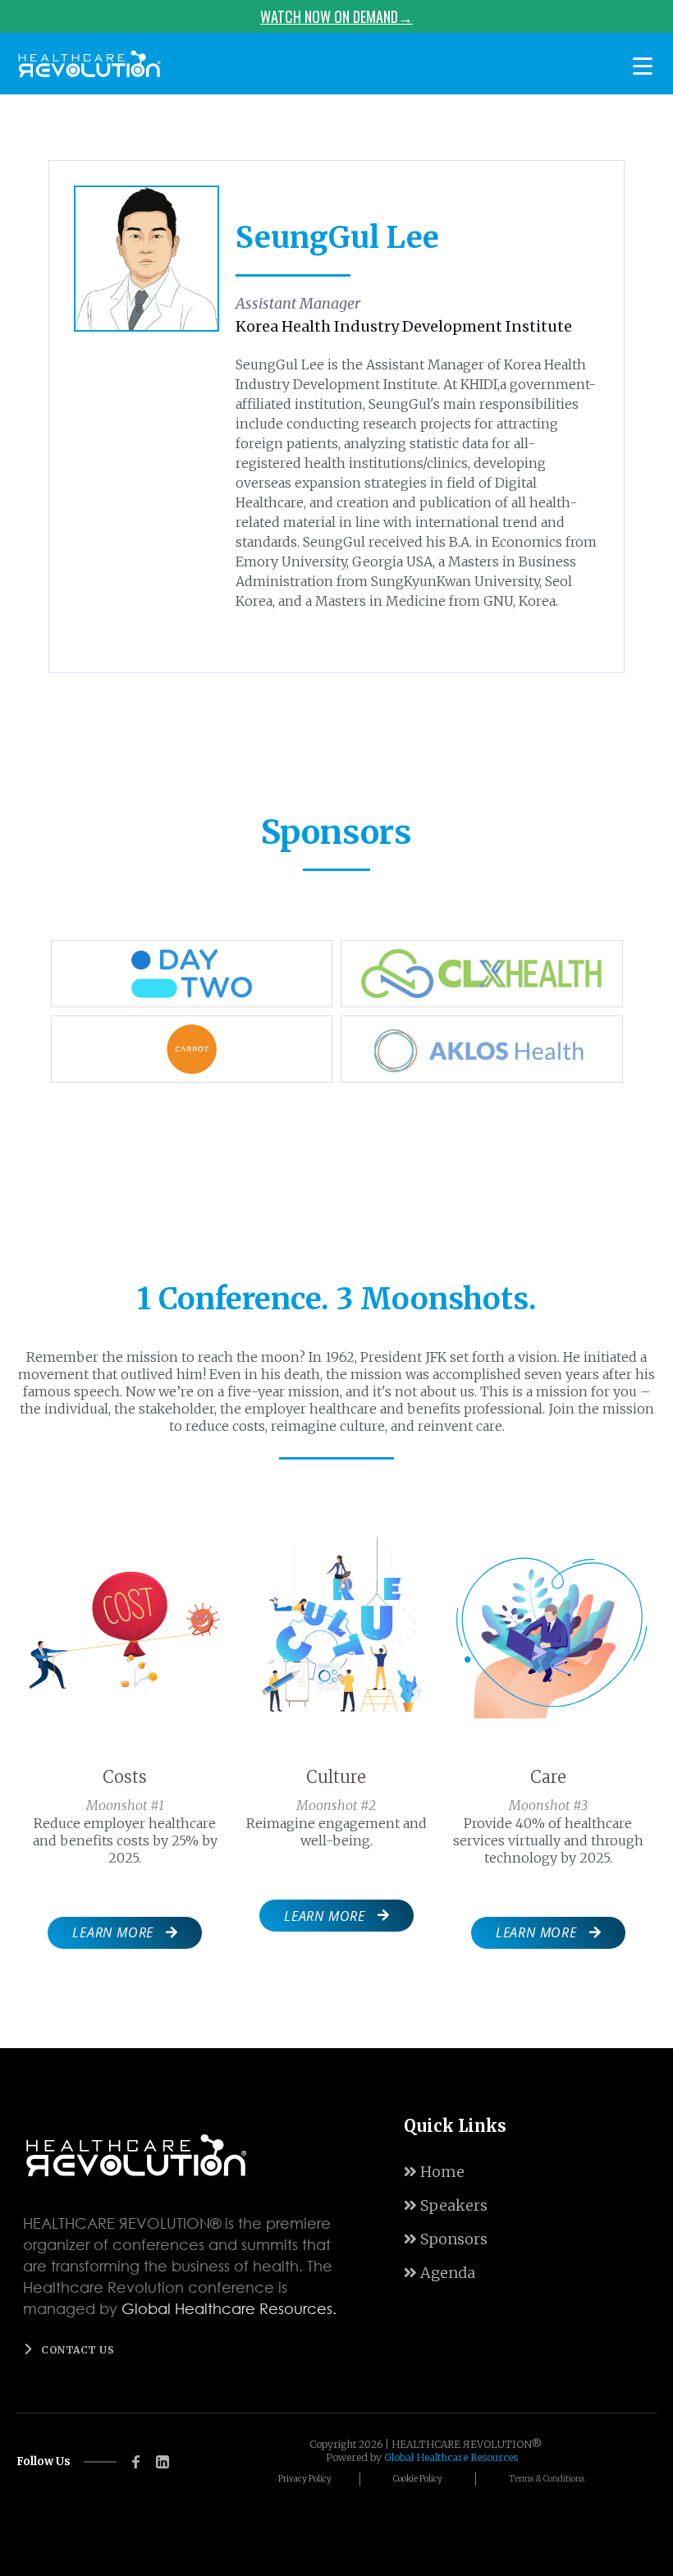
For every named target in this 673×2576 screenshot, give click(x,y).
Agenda (440, 2273)
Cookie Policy (418, 2479)
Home (434, 2172)
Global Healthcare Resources (451, 2457)
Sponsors (446, 2239)
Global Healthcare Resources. (229, 2308)
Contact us (78, 2350)
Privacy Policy (305, 2479)
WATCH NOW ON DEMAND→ (336, 16)
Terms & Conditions (547, 2479)
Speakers (446, 2205)
